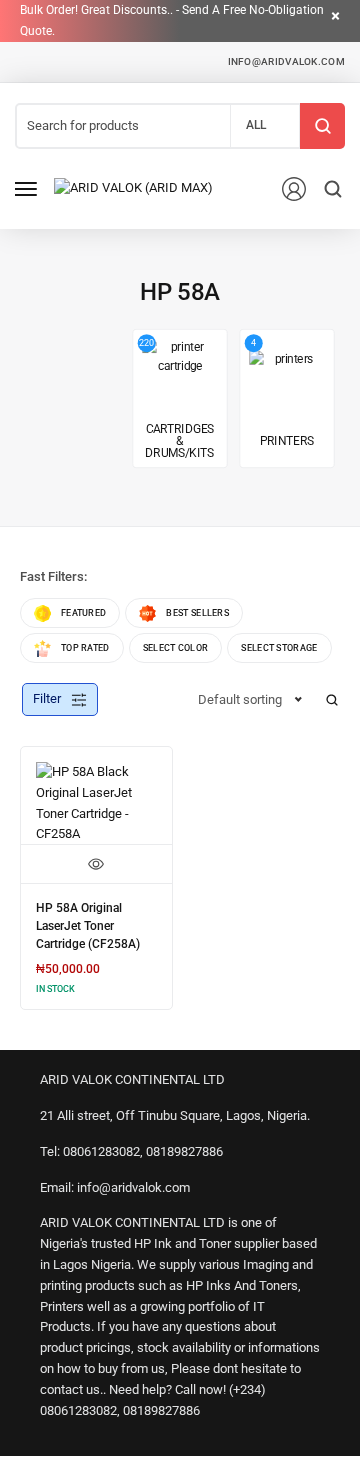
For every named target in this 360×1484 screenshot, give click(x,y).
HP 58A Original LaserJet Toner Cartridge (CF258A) (88, 926)
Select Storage (279, 648)
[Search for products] (322, 126)
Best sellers (197, 613)
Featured (83, 613)
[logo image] (133, 187)
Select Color (176, 648)
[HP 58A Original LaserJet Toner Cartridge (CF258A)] (96, 803)
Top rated (85, 648)
